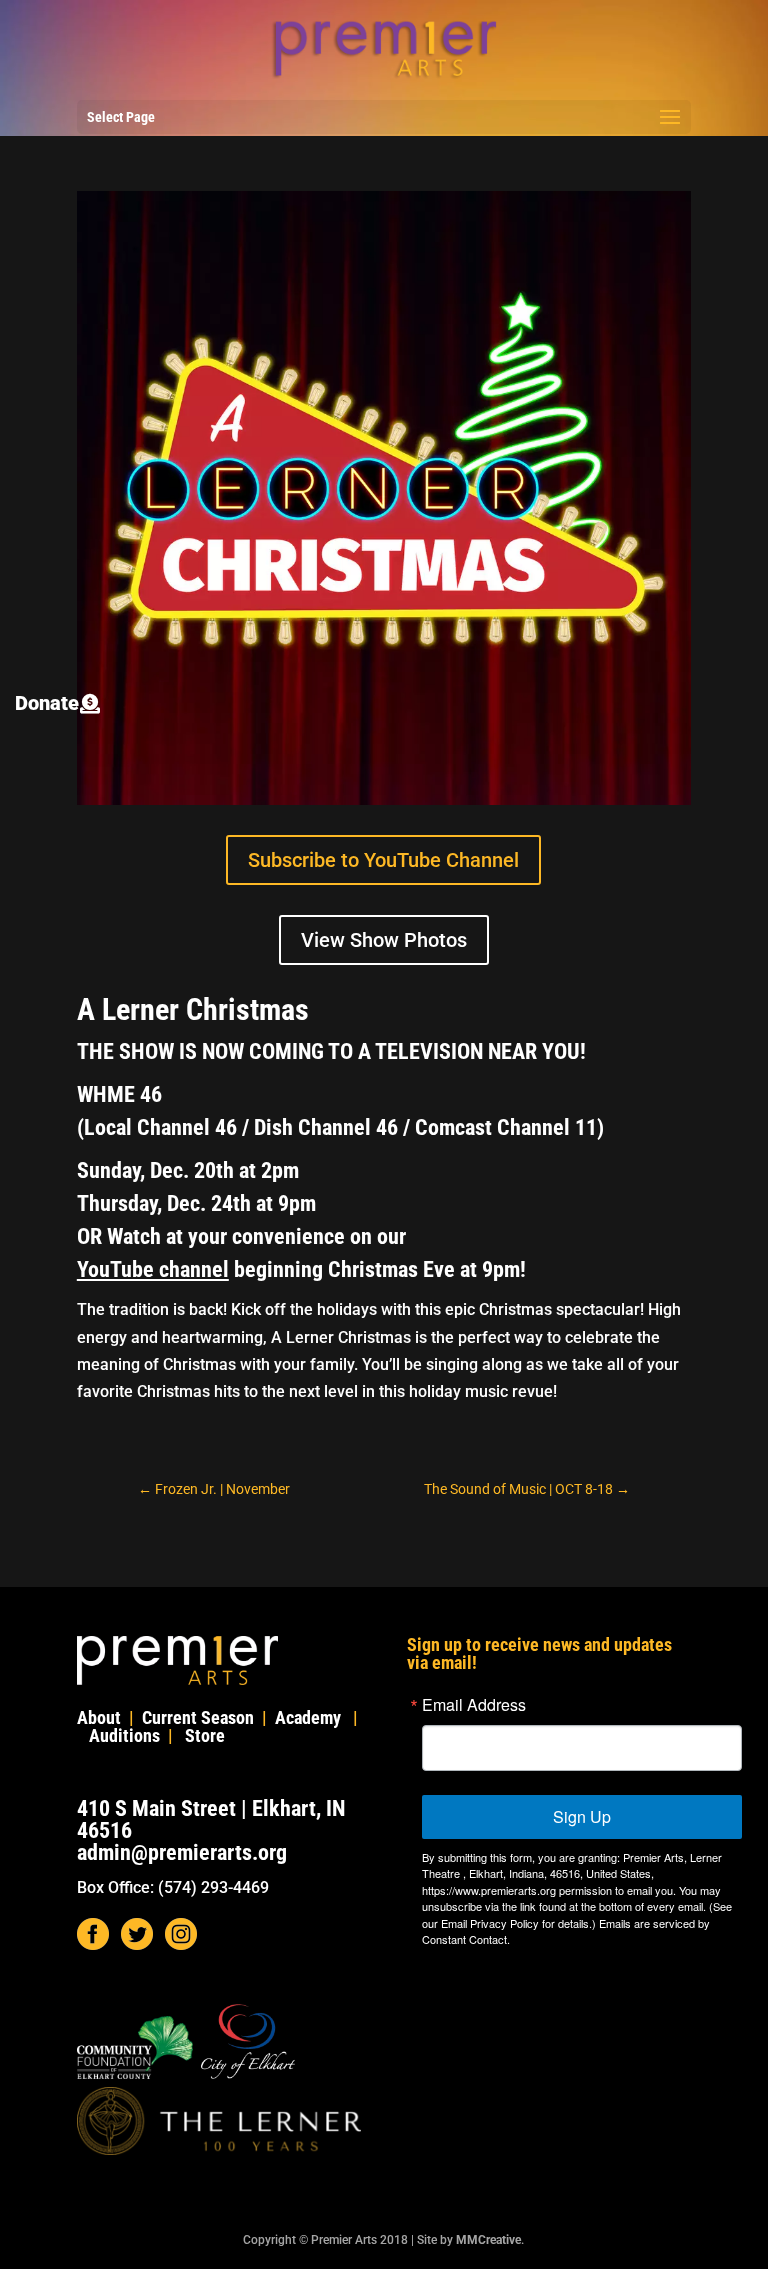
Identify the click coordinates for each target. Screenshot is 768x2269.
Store (205, 1735)
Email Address (474, 1705)
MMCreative (488, 2240)
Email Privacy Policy (490, 1923)
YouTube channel (153, 1269)
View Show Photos (384, 940)
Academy (308, 1717)
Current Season (198, 1717)
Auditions (124, 1735)
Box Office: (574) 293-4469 (173, 1887)
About (99, 1717)
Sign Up (582, 1816)
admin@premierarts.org (182, 1852)
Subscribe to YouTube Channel (383, 860)
